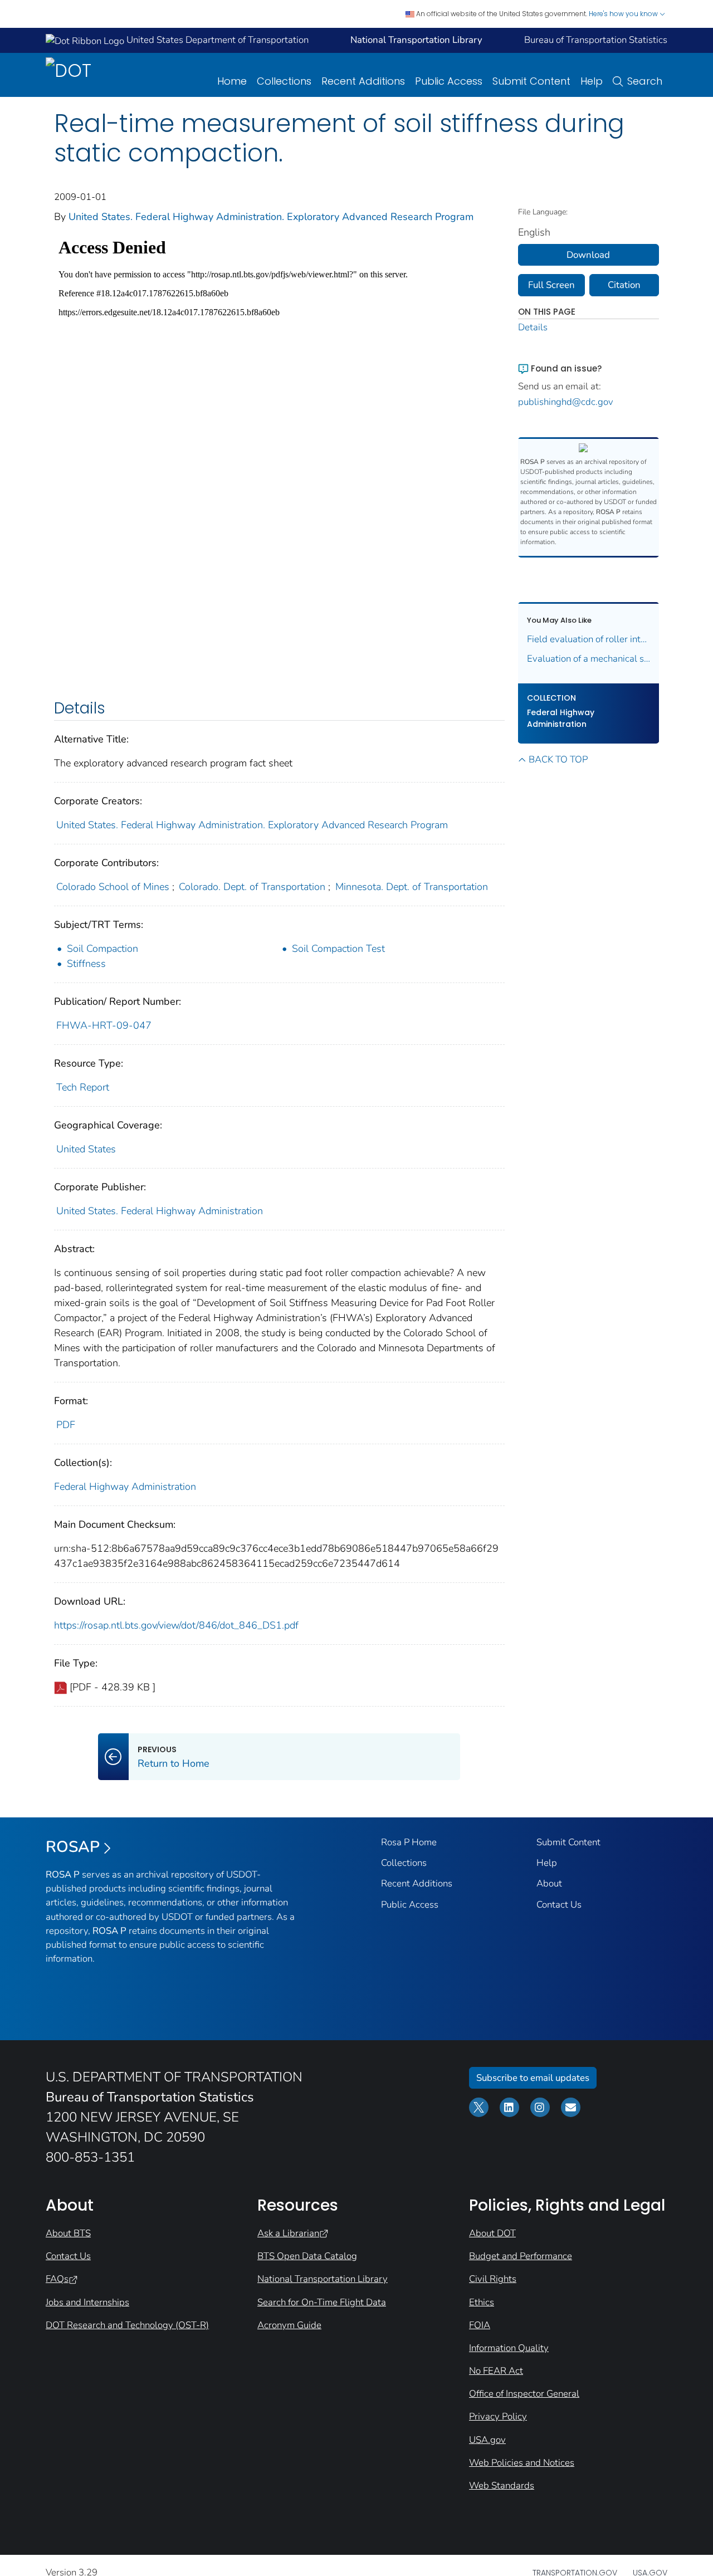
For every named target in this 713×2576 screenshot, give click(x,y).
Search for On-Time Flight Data (322, 2302)
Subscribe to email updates (533, 2078)
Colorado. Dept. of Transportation (252, 887)
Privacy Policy (498, 2416)
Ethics (482, 2302)
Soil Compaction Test (338, 949)
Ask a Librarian (288, 2233)
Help (592, 81)
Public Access (449, 81)
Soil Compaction (102, 949)
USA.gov (487, 2440)
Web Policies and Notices (522, 2463)
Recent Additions (363, 81)
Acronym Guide (289, 2325)
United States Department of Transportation (216, 40)
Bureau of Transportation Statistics (596, 40)
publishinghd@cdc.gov (566, 402)
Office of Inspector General (524, 2394)
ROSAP (73, 1847)
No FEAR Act (496, 2371)
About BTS (68, 2233)
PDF (66, 1425)
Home (232, 81)
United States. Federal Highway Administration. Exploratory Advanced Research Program (271, 217)
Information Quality (509, 2348)
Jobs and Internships (87, 2302)
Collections (284, 81)
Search (645, 81)
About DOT (492, 2233)
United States (86, 1149)
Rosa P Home (409, 1842)
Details (533, 327)
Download (588, 255)
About (549, 1883)
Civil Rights (493, 2279)
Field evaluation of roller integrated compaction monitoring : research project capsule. (589, 639)
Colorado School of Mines (113, 887)
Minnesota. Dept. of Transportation (412, 887)
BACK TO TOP (558, 759)
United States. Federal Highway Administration (160, 1211)
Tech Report (83, 1087)
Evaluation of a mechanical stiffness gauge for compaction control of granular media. (589, 659)
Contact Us (559, 1905)
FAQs (57, 2279)
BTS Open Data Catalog (307, 2256)
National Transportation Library (323, 2279)
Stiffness (86, 964)
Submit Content (531, 81)
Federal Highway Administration (125, 1487)
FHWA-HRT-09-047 (104, 1025)
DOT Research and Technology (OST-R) (127, 2325)
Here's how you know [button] (624, 14)
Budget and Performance (521, 2256)
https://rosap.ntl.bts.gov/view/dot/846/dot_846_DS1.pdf (176, 1625)
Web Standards (502, 2485)
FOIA (480, 2325)
